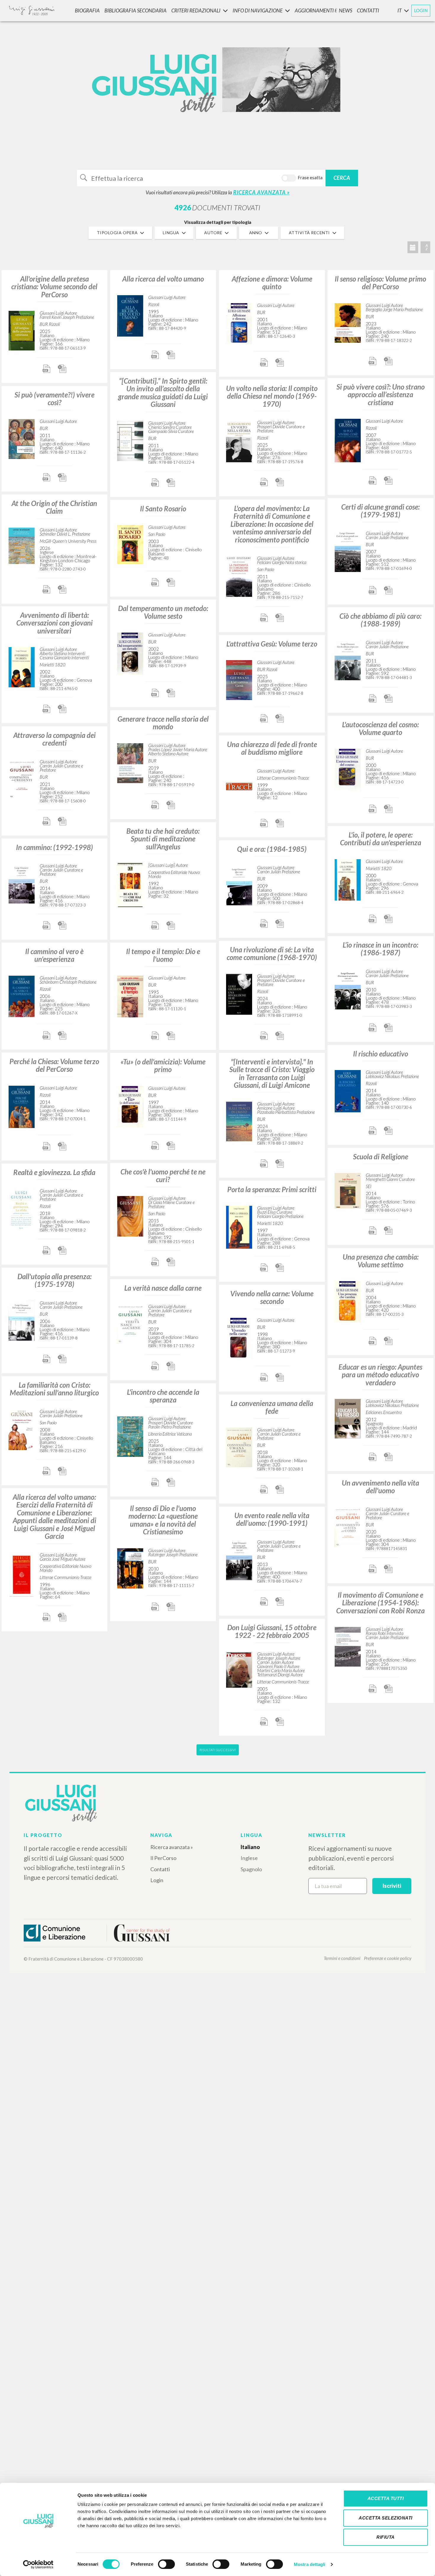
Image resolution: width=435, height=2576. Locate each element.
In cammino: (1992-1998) (54, 847)
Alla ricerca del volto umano (163, 279)
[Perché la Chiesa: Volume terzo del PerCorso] (22, 1106)
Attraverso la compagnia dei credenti (54, 739)
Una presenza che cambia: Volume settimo (381, 1261)
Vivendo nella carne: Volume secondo (272, 1297)
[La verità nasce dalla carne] (130, 1323)
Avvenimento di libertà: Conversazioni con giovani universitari (54, 623)
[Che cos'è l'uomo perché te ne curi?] (130, 1215)
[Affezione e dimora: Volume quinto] (239, 323)
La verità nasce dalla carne (163, 1288)
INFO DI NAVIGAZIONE (258, 10)
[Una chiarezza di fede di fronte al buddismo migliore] (239, 786)
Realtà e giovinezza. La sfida (54, 1172)
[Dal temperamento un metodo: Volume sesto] (130, 653)
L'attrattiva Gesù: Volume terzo (272, 644)
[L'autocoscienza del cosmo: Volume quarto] (348, 769)
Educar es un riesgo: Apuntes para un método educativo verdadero (380, 1375)
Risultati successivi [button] (218, 1750)
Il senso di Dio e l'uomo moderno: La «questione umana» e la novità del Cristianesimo (163, 1520)
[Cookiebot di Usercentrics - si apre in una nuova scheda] (38, 2564)
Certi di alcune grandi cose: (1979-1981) (380, 511)
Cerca (342, 178)
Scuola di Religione (381, 1157)
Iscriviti (392, 1886)
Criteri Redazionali (196, 10)
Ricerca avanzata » (172, 1847)
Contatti (160, 1869)
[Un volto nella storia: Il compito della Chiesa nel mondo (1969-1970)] (239, 440)
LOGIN (421, 10)
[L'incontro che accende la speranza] (130, 1436)
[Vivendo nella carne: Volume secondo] (239, 1338)
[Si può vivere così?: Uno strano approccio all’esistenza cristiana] (348, 440)
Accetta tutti (386, 2498)
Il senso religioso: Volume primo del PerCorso (380, 283)
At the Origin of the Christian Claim (54, 507)
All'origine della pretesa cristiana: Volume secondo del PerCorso (54, 287)
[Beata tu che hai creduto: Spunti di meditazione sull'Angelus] (130, 884)
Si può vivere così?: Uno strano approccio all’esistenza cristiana (381, 395)
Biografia (87, 10)
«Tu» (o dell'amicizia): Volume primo (163, 1065)
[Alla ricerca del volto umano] (130, 315)
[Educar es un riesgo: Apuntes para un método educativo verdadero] (348, 1418)
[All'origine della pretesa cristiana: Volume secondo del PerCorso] (22, 330)
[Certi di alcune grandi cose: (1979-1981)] (348, 551)
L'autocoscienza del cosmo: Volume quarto (380, 728)
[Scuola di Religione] (348, 1190)
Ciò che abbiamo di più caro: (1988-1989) (380, 620)
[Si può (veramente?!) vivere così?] (22, 438)
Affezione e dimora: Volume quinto (272, 283)
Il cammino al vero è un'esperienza (54, 955)
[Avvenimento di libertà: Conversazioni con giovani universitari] (22, 666)
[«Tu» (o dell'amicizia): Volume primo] (130, 1106)
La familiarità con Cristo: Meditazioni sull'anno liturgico (54, 1389)
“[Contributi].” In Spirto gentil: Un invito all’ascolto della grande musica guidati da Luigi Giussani (163, 392)
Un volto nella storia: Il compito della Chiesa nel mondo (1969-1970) (272, 396)
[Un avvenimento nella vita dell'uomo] (348, 1526)
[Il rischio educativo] (348, 1090)
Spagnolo (251, 1869)
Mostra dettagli (310, 2564)
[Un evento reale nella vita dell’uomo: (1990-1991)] (239, 1559)
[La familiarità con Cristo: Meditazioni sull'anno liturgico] (22, 1429)
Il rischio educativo (381, 1054)
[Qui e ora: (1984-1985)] (239, 884)
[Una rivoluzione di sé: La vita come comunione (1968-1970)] (239, 993)
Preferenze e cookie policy (388, 1958)
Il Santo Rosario (163, 509)
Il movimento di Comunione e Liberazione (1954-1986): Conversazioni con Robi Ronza (380, 1603)
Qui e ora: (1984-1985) (272, 849)
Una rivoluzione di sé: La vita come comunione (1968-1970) (272, 953)
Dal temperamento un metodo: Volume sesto (163, 612)
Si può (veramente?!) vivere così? (54, 399)
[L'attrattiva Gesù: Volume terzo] (239, 679)
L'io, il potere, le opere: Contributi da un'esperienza (381, 839)
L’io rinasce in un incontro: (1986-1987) (380, 949)
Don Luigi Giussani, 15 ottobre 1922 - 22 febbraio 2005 (272, 1631)
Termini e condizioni (342, 1958)
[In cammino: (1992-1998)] (22, 883)
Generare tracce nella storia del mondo (163, 723)
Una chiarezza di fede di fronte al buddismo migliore (272, 748)
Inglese (249, 1858)
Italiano (250, 1847)
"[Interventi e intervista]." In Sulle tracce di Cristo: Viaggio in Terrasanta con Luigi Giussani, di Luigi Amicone (272, 1073)
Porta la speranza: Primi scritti (272, 1189)
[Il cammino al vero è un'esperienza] (22, 995)
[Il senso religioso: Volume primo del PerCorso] (348, 322)
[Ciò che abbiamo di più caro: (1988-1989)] (348, 659)
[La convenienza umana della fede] (239, 1446)
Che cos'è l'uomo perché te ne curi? (163, 1175)
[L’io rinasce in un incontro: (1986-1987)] (348, 988)
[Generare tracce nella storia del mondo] (130, 762)
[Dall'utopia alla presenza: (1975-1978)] (22, 1320)
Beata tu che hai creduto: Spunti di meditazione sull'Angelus (163, 839)
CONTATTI (368, 10)
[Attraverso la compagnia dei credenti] (22, 778)
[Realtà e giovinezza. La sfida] (22, 1209)
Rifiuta (386, 2537)
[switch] (166, 2564)
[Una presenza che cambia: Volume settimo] (348, 1301)
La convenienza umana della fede (272, 1407)
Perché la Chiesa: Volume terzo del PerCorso (54, 1065)
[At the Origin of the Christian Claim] (22, 545)
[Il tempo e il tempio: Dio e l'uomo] (130, 996)
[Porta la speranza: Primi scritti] (239, 1226)
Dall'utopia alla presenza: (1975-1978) (54, 1280)
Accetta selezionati (386, 2518)
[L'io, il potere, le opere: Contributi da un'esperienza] (348, 879)
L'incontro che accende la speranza (163, 1396)
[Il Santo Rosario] (130, 544)
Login (157, 1880)
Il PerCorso (163, 1858)
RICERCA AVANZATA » (261, 192)
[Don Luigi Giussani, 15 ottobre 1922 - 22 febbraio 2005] (239, 1669)
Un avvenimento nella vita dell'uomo (380, 1487)
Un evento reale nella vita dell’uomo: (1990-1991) (272, 1519)
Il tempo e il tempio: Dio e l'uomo (163, 955)
